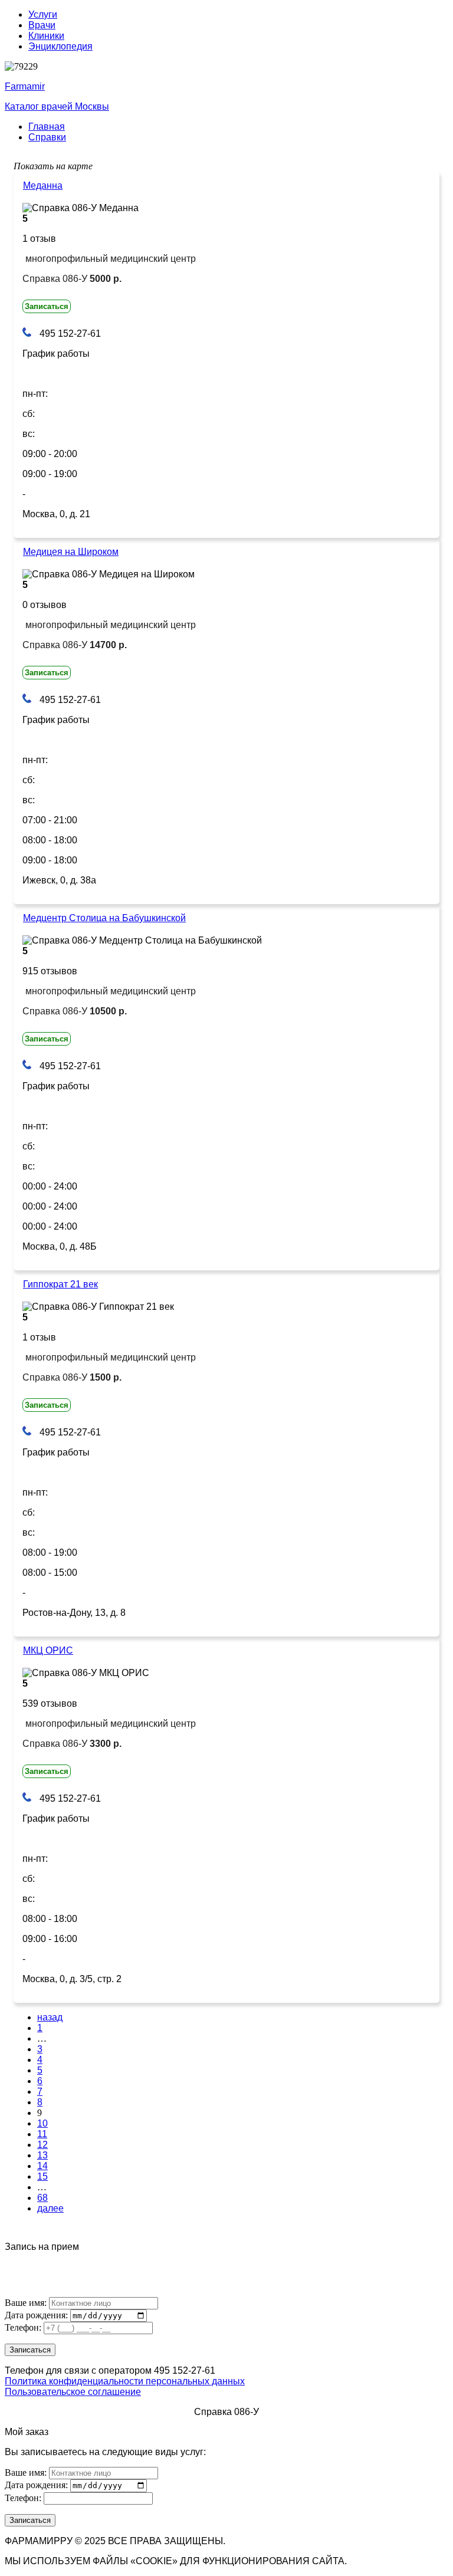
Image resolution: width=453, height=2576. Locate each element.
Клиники (46, 36)
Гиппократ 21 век (60, 1284)
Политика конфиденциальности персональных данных (125, 2381)
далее (50, 2208)
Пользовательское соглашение (73, 2392)
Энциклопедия (60, 46)
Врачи (42, 25)
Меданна (43, 185)
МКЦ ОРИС (48, 1650)
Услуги (43, 14)
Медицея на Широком (71, 552)
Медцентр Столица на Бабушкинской (104, 918)
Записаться (47, 306)
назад (50, 2017)
